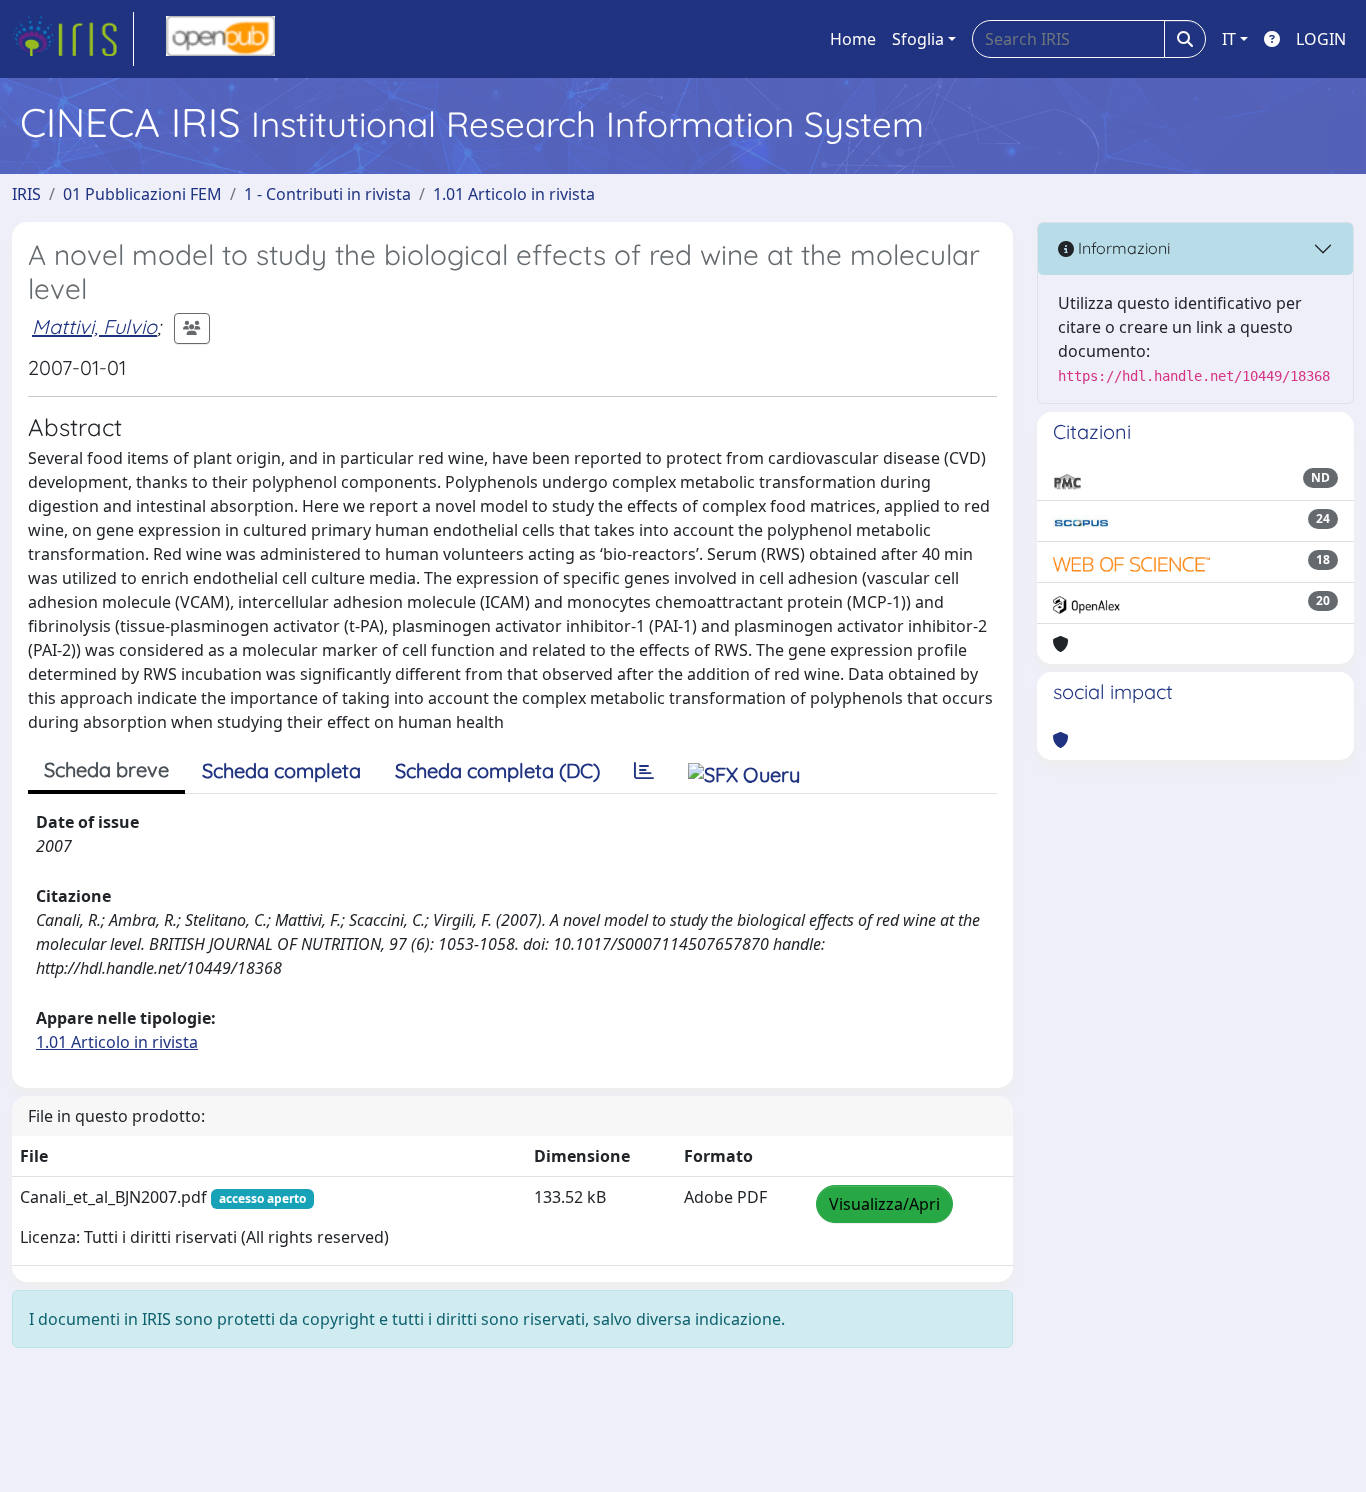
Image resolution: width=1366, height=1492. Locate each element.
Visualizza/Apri (884, 1204)
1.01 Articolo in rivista (514, 194)
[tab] (644, 771)
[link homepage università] (220, 39)
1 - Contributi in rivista (327, 194)
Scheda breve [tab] (106, 769)
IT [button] (1229, 39)
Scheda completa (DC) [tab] (497, 770)
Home (853, 39)
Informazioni (1122, 248)
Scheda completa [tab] (281, 770)
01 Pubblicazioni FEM (142, 194)
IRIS (26, 194)
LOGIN (1321, 39)
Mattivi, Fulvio (94, 326)
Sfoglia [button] (918, 39)
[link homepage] (73, 39)
